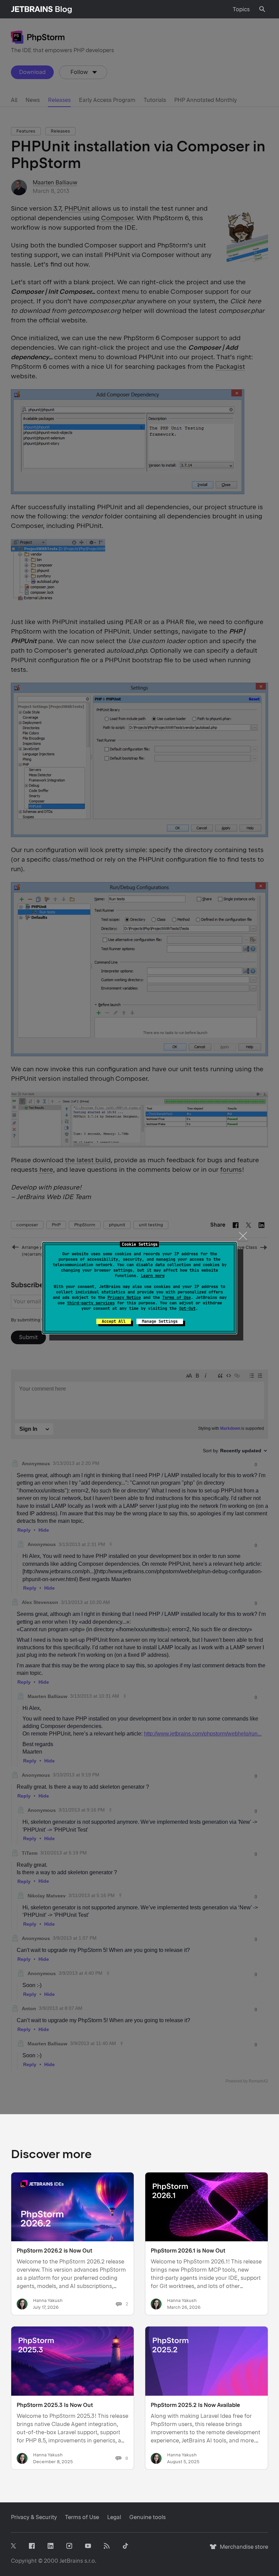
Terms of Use (177, 1298)
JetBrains (71, 2561)
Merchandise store (242, 2550)
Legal (114, 2517)
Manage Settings (160, 1321)
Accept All (114, 1321)
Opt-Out (187, 1308)
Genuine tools (147, 2517)
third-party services (91, 1303)
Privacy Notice (124, 1298)
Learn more (153, 1276)
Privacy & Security (34, 2517)
